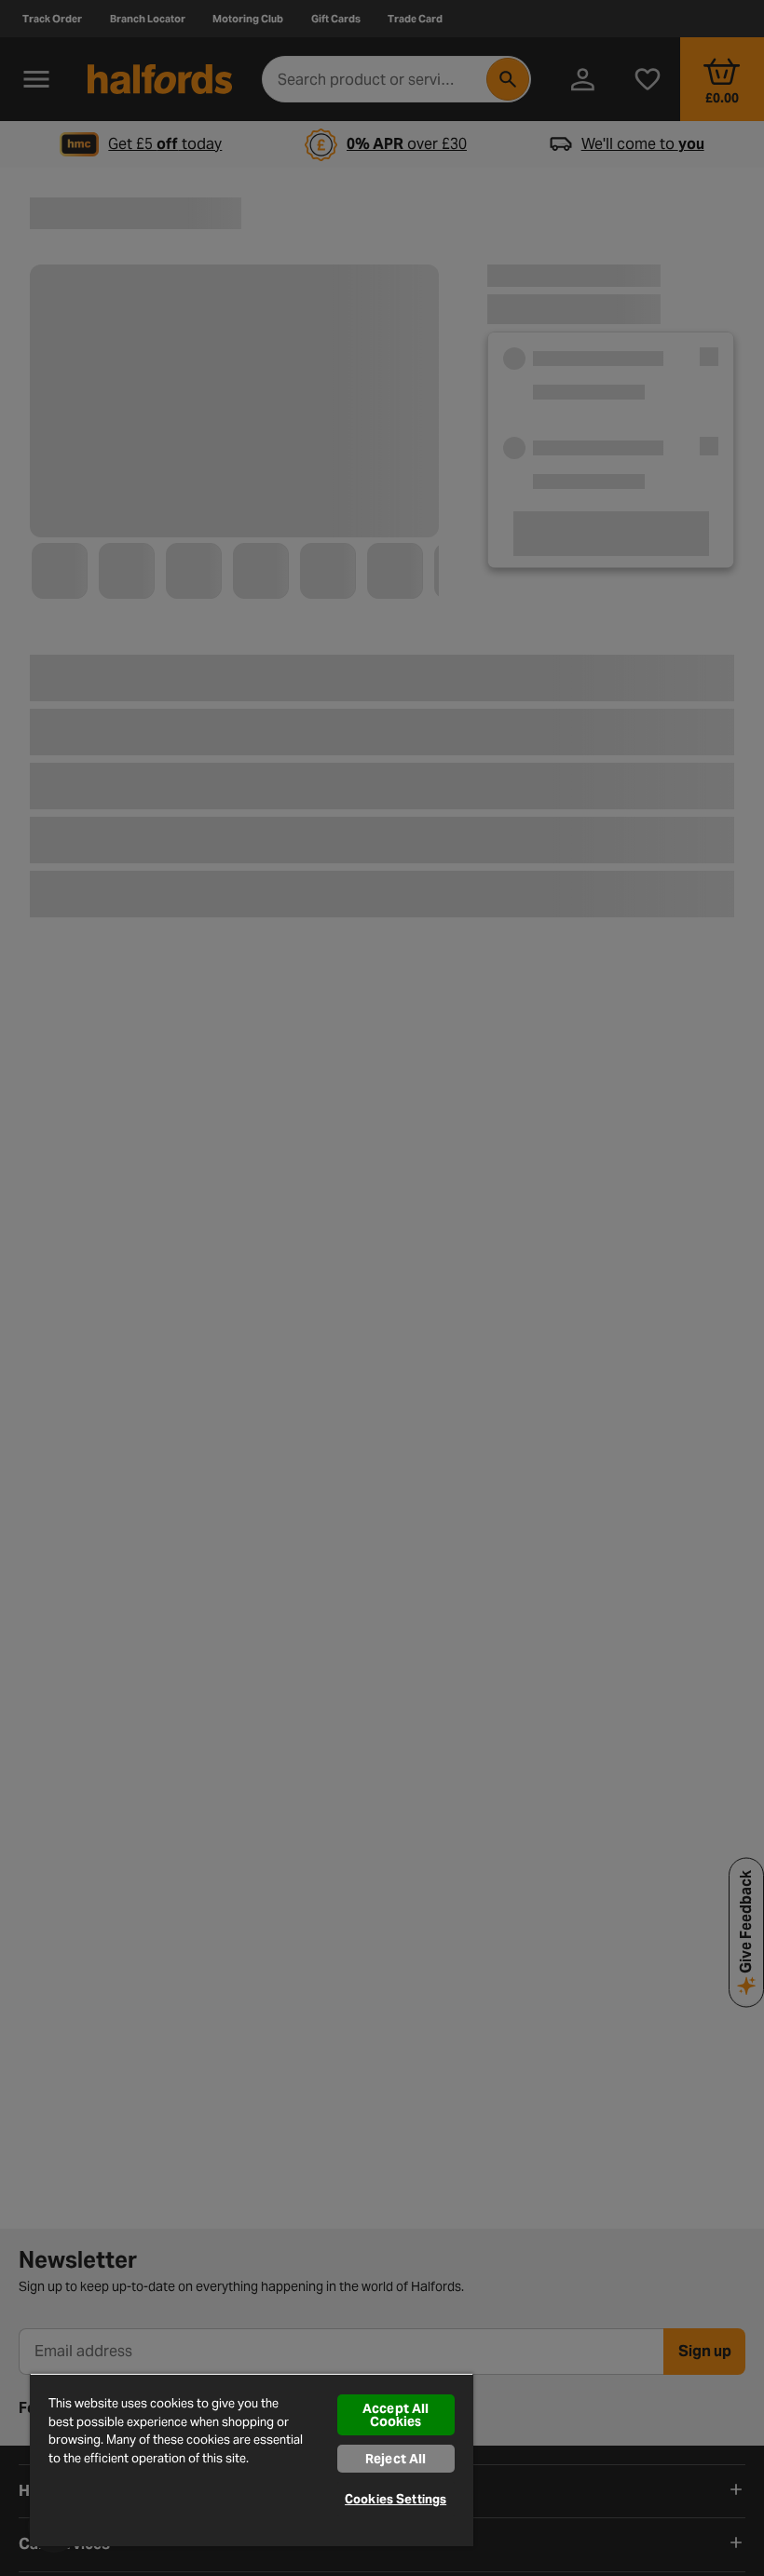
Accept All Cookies (396, 2415)
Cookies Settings (396, 2499)
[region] (252, 2460)
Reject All (396, 2459)
